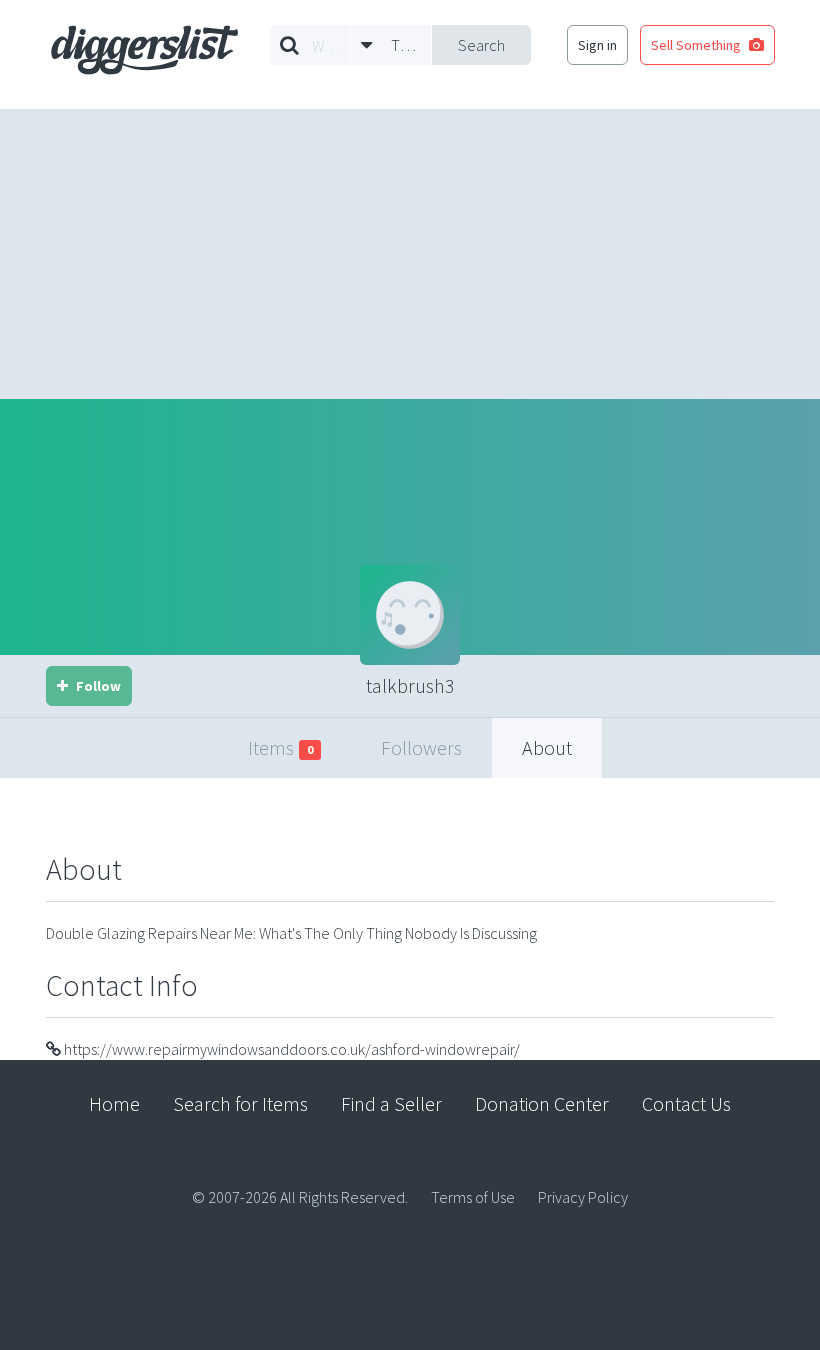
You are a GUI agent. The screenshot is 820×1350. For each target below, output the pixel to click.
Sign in (597, 45)
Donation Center (542, 1103)
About (547, 747)
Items (280, 747)
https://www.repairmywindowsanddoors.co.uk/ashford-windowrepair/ (290, 1049)
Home (114, 1103)
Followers (421, 747)
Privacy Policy (583, 1197)
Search (481, 45)
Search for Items (240, 1103)
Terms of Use (473, 1197)
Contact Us (686, 1103)
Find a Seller (391, 1103)
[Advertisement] (410, 249)
